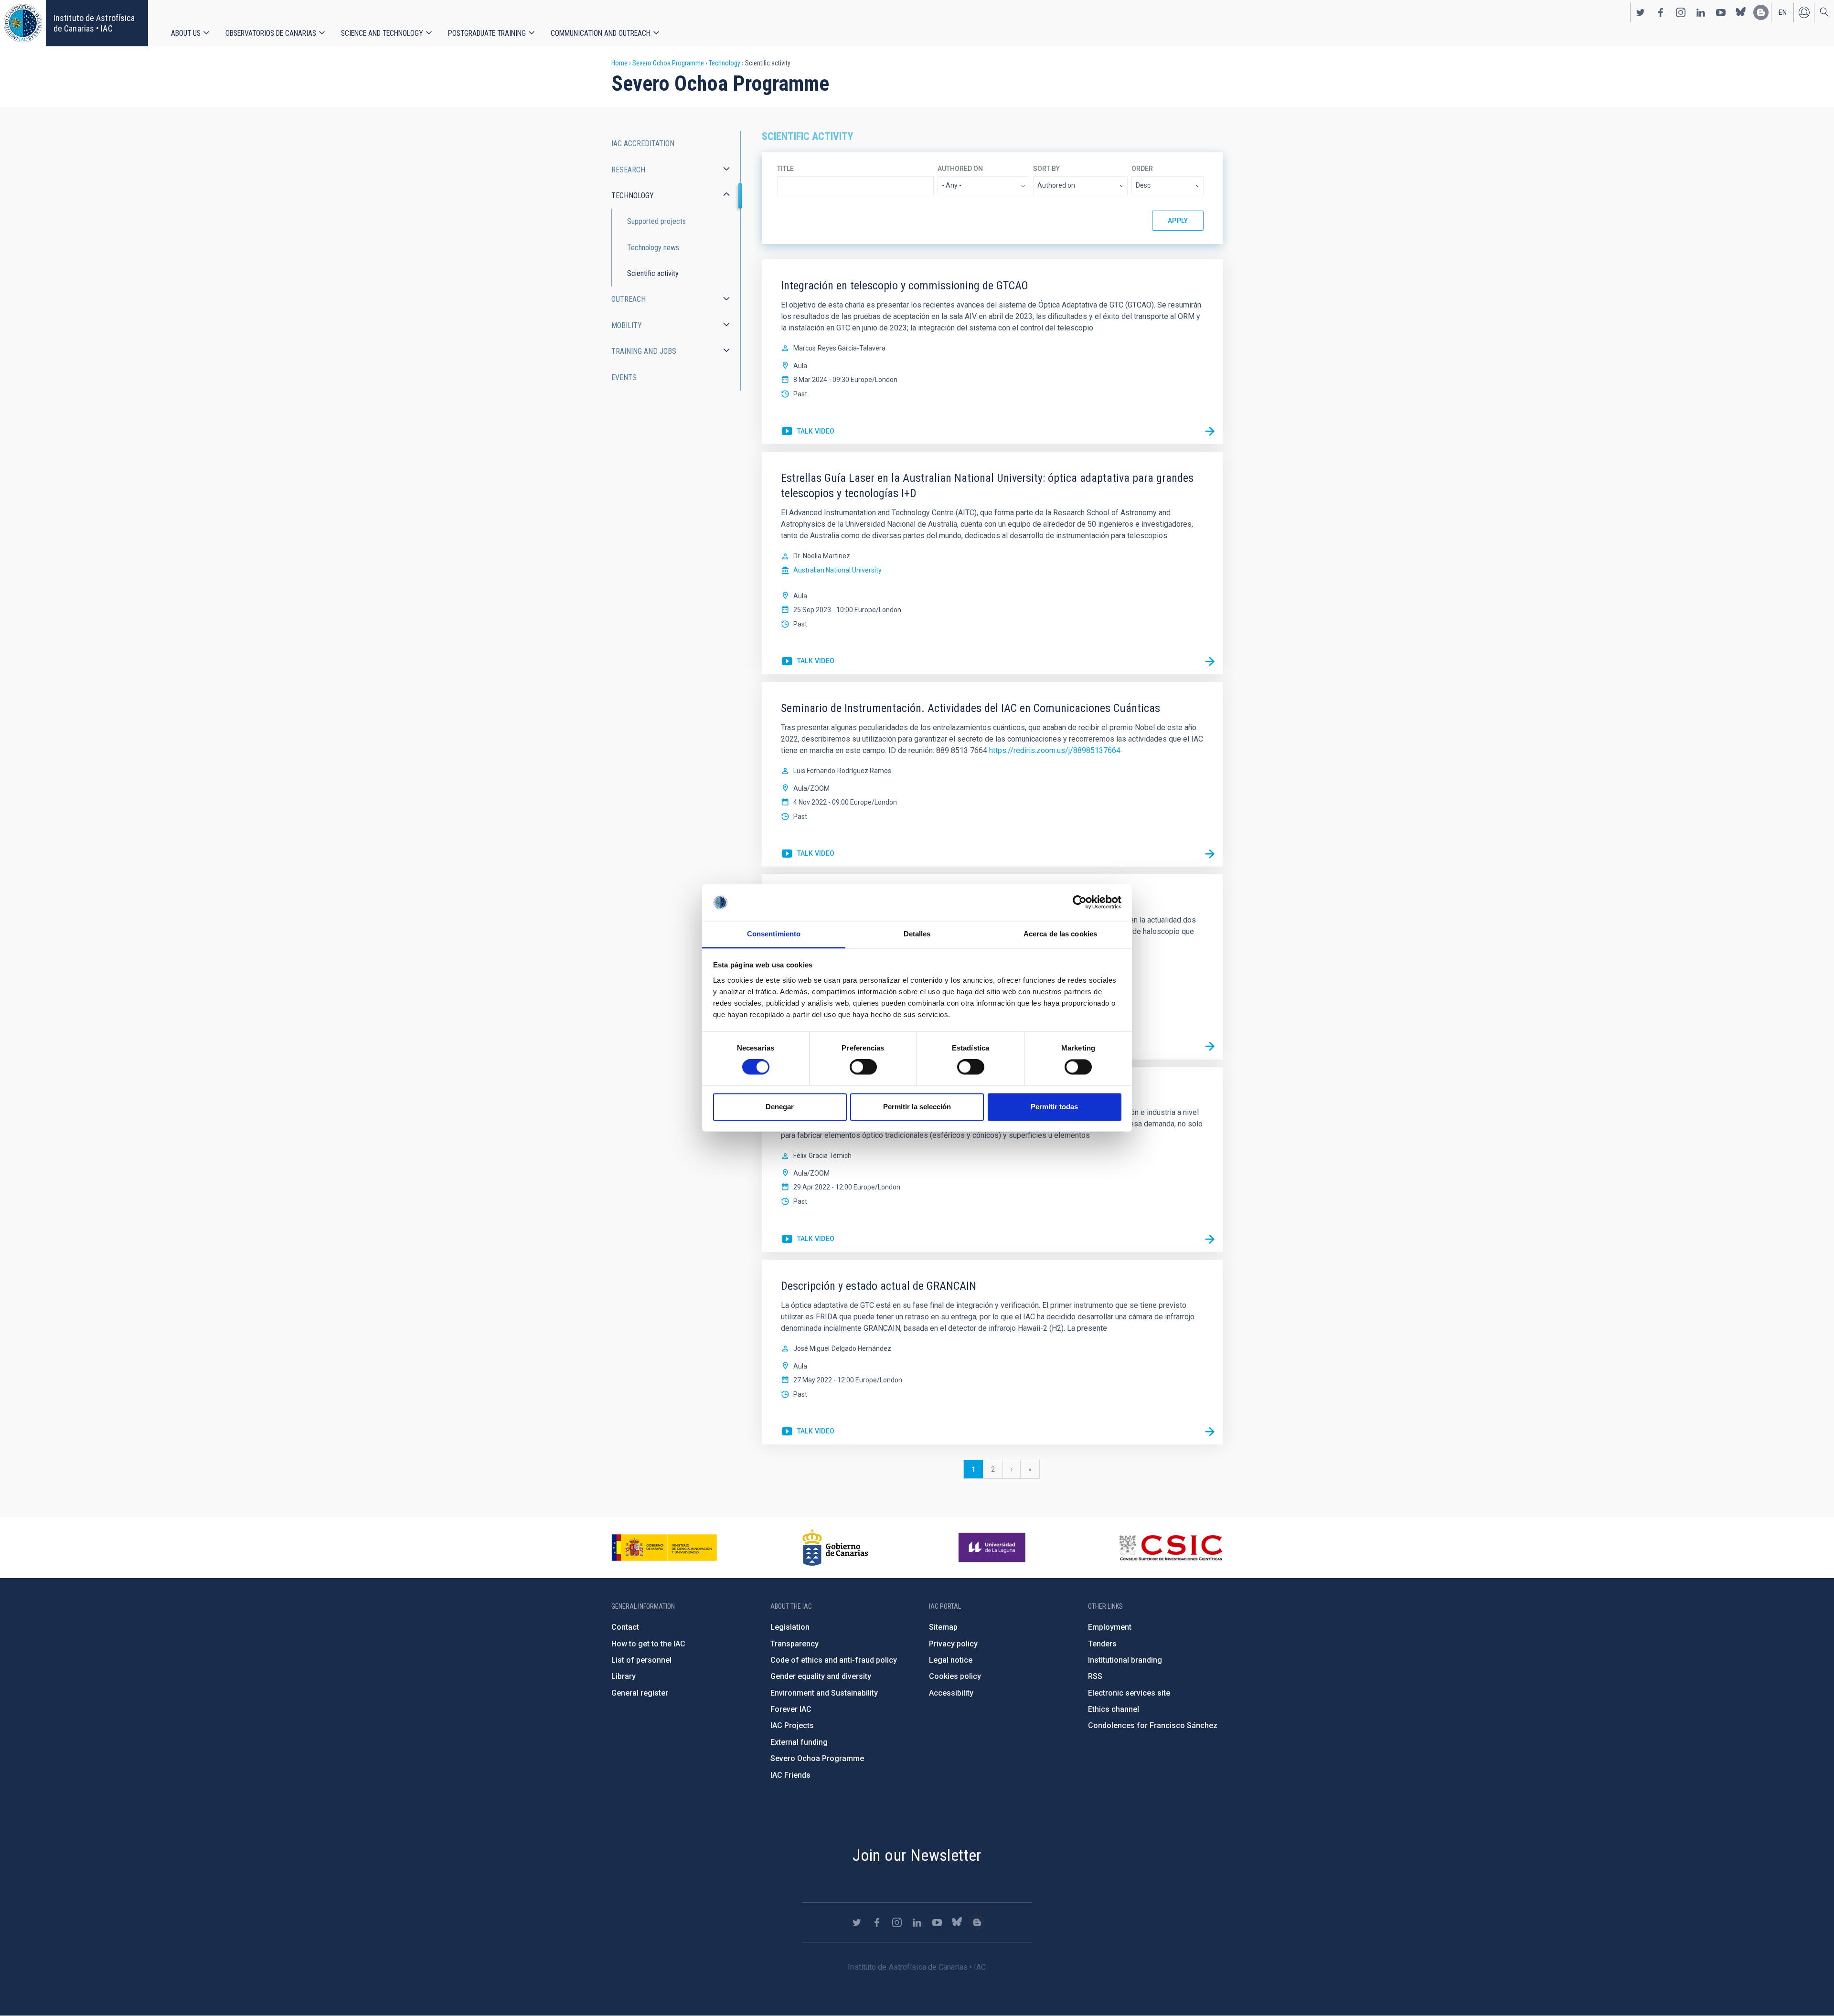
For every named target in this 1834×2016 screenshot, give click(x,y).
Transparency (794, 1644)
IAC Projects (792, 1725)
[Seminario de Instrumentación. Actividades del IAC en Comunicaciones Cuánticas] (1210, 854)
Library (624, 1676)
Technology (725, 63)
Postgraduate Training (487, 33)
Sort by (1046, 169)
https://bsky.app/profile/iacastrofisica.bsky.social (1741, 12)
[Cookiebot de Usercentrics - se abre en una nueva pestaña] (1080, 902)
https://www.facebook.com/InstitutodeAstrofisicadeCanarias (1661, 12)
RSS (1095, 1676)
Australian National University (837, 570)
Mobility (627, 325)
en (1783, 12)
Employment (1110, 1627)
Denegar (780, 1107)
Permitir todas (1054, 1107)
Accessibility (951, 1693)
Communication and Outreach (601, 33)
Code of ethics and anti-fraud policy (834, 1660)
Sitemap (943, 1627)
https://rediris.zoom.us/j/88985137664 (1055, 750)
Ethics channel (1114, 1709)
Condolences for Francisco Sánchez (1153, 1725)
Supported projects (656, 221)
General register (640, 1693)
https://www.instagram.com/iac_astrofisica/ (1681, 12)
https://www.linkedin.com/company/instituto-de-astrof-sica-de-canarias (1701, 12)
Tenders (1102, 1644)
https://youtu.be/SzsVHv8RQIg (808, 1239)
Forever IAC (791, 1709)
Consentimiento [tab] (774, 934)
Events (624, 377)
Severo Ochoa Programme (668, 63)
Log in (1804, 12)
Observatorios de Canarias (271, 33)
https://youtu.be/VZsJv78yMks (808, 661)
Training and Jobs (644, 351)
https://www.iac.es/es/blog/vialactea (1761, 12)
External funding (799, 1742)
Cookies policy (955, 1676)
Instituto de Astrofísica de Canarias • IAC (94, 23)
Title (785, 169)
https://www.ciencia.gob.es (664, 1548)
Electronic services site (1129, 1693)
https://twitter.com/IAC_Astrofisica (1641, 12)
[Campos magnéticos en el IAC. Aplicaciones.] (1210, 1047)
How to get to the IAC (648, 1644)
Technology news (653, 248)
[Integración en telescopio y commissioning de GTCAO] (1210, 431)
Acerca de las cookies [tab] (1060, 934)
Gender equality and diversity (821, 1676)
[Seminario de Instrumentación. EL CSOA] (1210, 1239)
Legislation (790, 1627)
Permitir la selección (917, 1107)
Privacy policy (953, 1644)
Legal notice (951, 1660)
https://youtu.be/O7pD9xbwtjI (808, 854)
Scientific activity (653, 273)
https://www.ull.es (993, 1548)
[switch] (863, 1067)
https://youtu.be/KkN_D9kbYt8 (808, 1432)
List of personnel (641, 1660)
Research (628, 170)
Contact (625, 1627)
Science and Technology (382, 33)
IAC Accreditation (643, 143)
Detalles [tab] (917, 934)
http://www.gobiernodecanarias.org (835, 1548)
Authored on (960, 169)
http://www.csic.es (1170, 1548)
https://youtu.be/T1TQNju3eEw (808, 432)
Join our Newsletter (917, 1855)
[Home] (23, 23)
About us (186, 33)
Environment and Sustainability (824, 1693)
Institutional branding (1125, 1660)
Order (1142, 169)
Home (619, 63)
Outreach (629, 299)
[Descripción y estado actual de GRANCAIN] (1210, 1432)
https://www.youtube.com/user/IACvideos (1721, 12)
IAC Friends (790, 1775)
